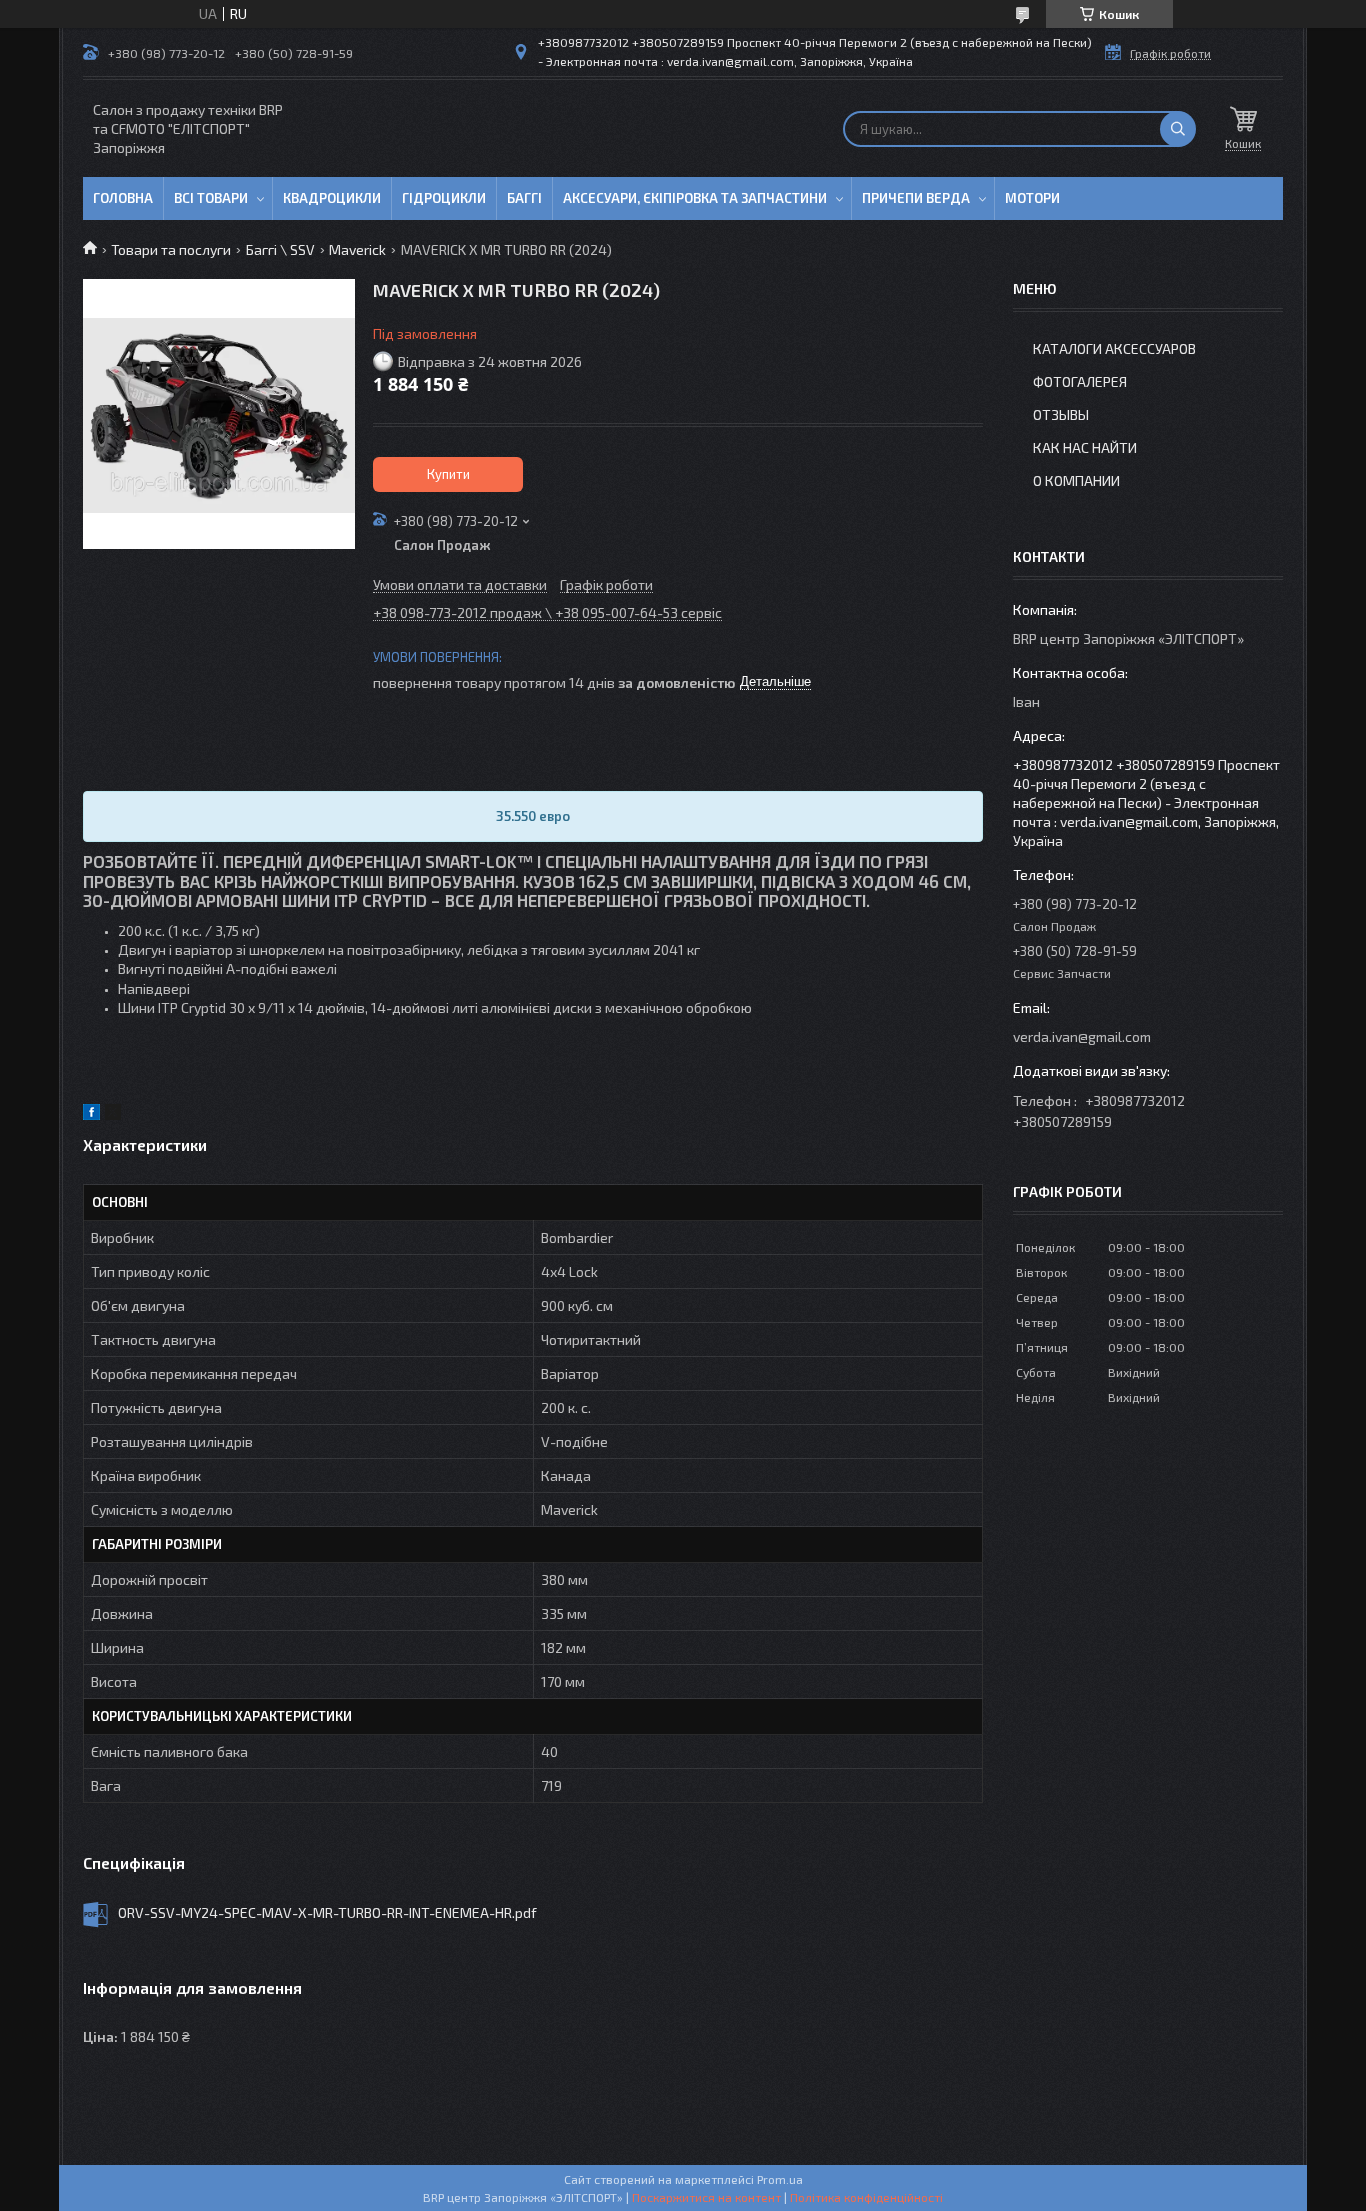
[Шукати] (1178, 129)
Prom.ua (780, 2179)
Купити (448, 474)
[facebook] (91, 1114)
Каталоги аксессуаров (1114, 348)
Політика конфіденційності (866, 2197)
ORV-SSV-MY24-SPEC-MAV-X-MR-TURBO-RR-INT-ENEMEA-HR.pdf (327, 1912)
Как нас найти (1085, 447)
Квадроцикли (332, 198)
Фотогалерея (1080, 381)
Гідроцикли (444, 198)
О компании (1076, 480)
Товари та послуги (171, 249)
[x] (113, 1114)
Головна (123, 198)
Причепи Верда (916, 198)
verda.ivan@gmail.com (1082, 1036)
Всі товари (211, 198)
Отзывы (1061, 414)
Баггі (524, 198)
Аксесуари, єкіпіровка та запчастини (695, 198)
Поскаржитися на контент (706, 2197)
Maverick (357, 249)
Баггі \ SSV (280, 249)
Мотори (1032, 198)
